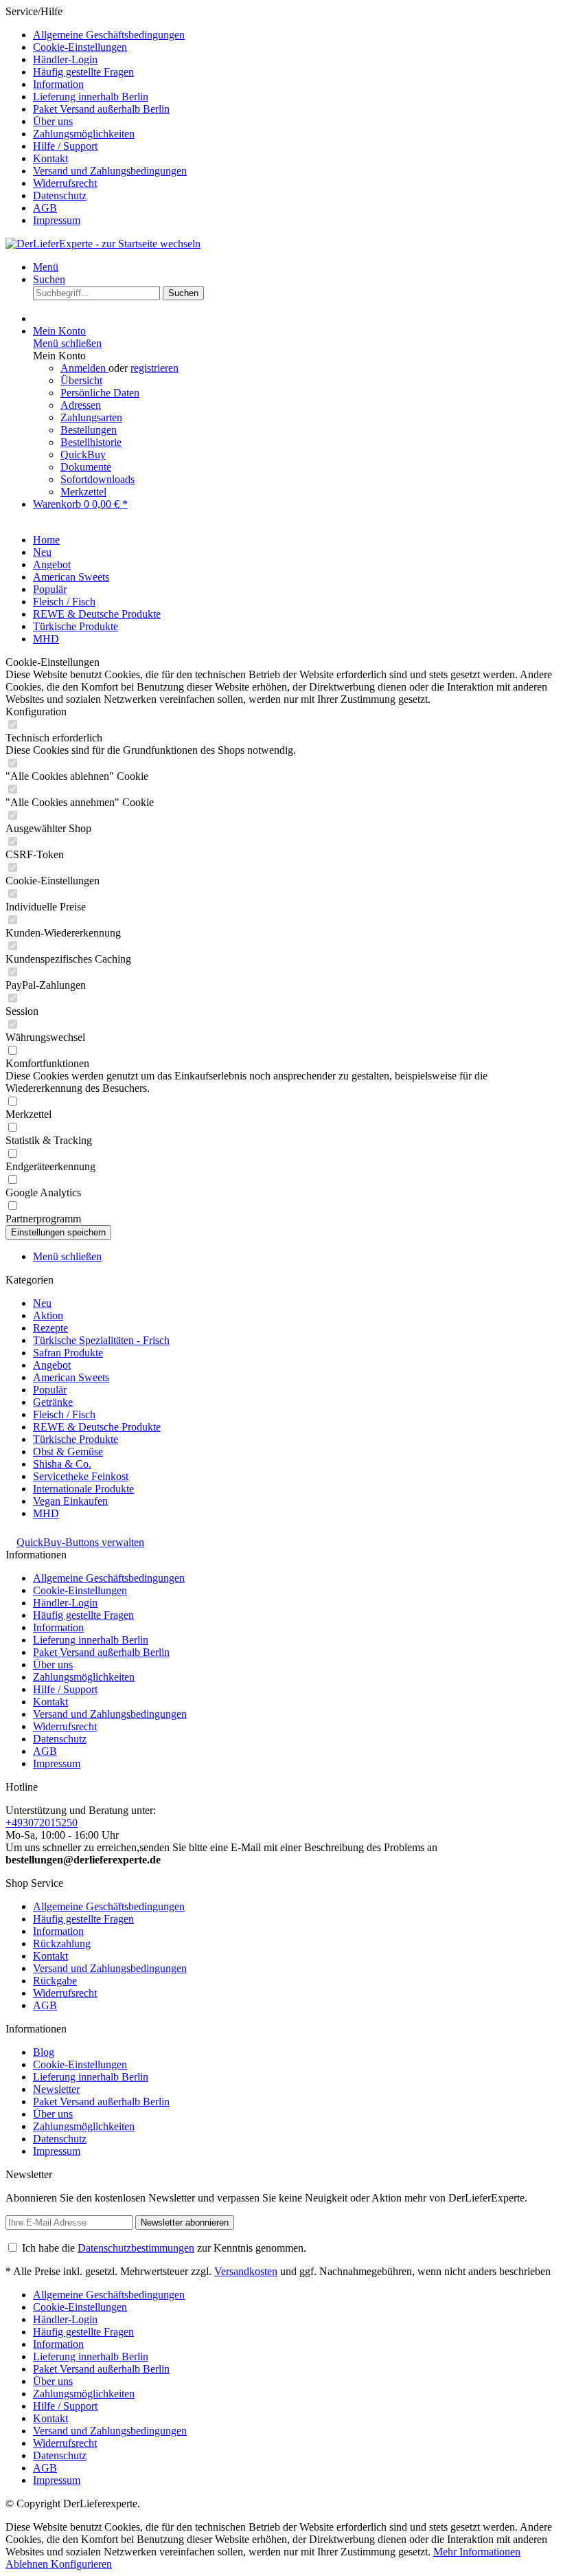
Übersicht (81, 380)
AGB (45, 208)
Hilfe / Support (65, 146)
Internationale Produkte (83, 1489)
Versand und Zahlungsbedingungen (110, 171)
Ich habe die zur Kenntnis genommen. (164, 2248)
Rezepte (50, 1328)
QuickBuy (83, 455)
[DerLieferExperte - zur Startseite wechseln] (103, 244)
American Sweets (71, 1377)
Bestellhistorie (91, 442)
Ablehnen (28, 2564)
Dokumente (86, 467)
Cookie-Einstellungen (80, 47)
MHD (46, 1513)
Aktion (48, 1315)
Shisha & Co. (62, 1464)
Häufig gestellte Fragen (83, 72)
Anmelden (84, 368)
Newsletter (56, 2089)
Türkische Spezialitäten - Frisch (101, 1340)
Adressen (81, 405)
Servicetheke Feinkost (81, 1476)
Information (58, 84)
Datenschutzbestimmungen (136, 2248)
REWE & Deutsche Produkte (97, 1427)
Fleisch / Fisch (64, 1414)
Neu (42, 1303)
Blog (44, 2052)
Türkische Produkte (76, 1439)
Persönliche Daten (100, 393)
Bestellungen (89, 430)
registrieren (154, 368)
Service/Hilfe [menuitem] (96, 116)
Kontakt (50, 158)
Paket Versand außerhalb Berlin (101, 109)
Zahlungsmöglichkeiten (84, 134)
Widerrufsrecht (65, 183)
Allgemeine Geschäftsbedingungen (109, 35)
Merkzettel (83, 492)
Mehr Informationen (477, 2552)
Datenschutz (60, 195)
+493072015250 (42, 1823)
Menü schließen (67, 343)
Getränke (53, 1402)
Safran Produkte (68, 1353)
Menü (46, 267)
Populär (50, 1390)
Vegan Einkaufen (70, 1501)
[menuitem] (295, 35)
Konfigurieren (81, 2564)
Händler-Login (65, 59)
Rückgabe (55, 1981)
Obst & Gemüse (68, 1452)
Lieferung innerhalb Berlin (91, 97)
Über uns (53, 121)
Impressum (57, 220)
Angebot (52, 1365)
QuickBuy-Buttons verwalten (80, 1542)
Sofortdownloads (97, 479)
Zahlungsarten (91, 417)
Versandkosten (246, 2271)
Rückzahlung (62, 1944)
